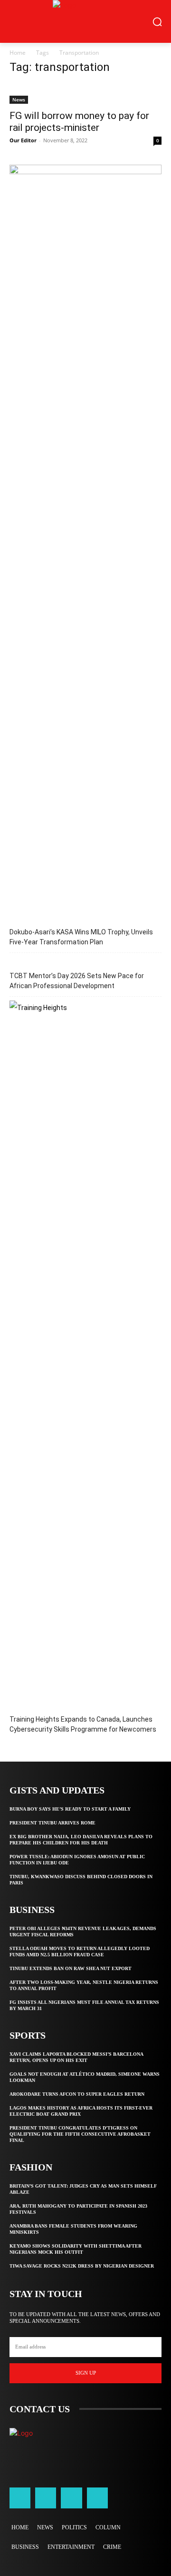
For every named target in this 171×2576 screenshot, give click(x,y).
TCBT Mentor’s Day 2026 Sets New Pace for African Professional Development (77, 981)
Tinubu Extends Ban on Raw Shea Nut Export (71, 1968)
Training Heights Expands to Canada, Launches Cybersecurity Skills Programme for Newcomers (83, 1724)
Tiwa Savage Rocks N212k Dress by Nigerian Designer (82, 2266)
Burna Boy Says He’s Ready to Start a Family (70, 1809)
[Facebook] (20, 2498)
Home (18, 53)
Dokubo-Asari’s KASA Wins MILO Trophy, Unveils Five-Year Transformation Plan (81, 937)
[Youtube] (97, 2498)
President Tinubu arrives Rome (52, 1823)
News (19, 99)
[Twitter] (71, 2498)
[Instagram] (46, 2498)
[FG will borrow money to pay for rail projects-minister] (85, 94)
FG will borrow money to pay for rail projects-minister (79, 122)
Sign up (86, 2373)
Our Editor (23, 140)
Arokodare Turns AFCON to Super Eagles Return (77, 2094)
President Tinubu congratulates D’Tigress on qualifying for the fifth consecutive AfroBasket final (80, 2134)
